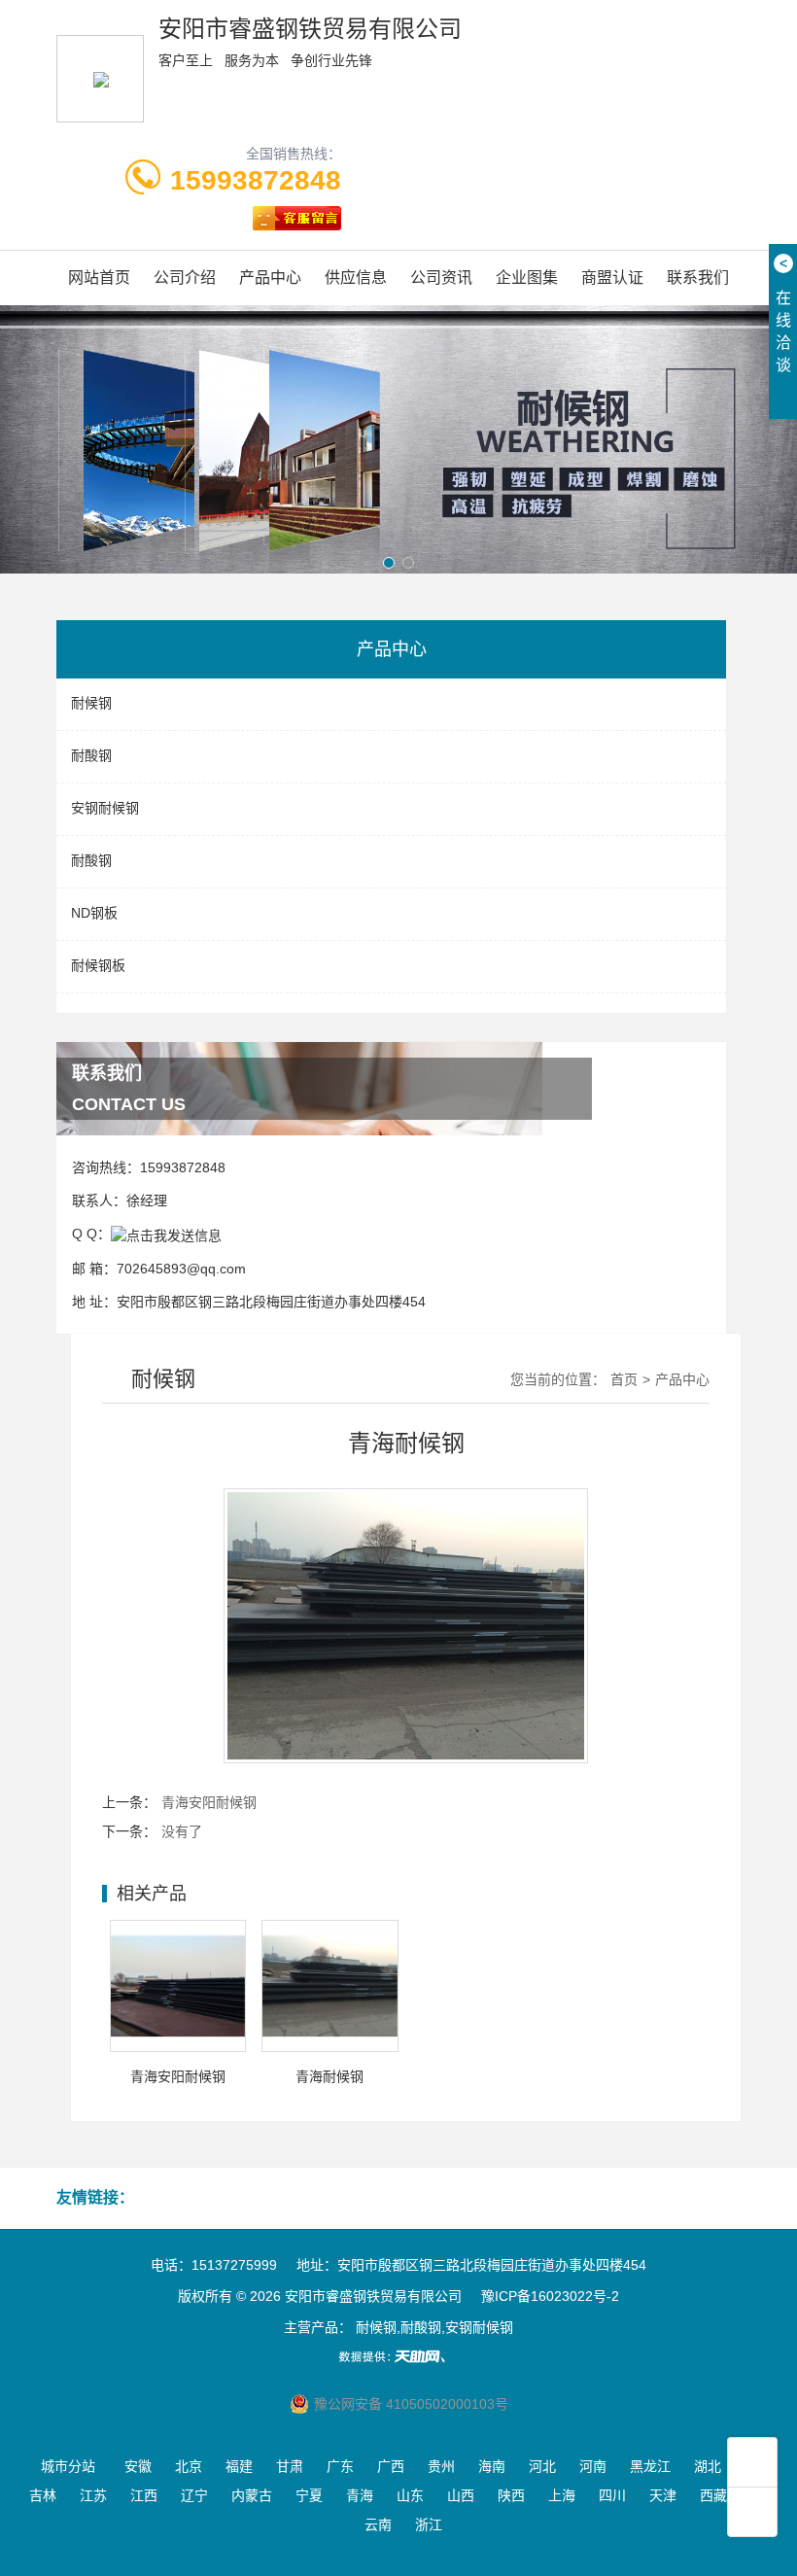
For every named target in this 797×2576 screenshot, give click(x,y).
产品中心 (270, 278)
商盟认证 (612, 278)
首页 (624, 1379)
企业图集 (527, 278)
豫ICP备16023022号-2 (550, 2296)
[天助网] (398, 2356)
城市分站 (68, 2466)
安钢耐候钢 (105, 808)
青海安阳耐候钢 (209, 1802)
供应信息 (356, 278)
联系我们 (698, 278)
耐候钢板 (98, 965)
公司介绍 (185, 278)
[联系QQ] (166, 1234)
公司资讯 (441, 278)
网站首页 (99, 278)
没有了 (182, 1831)
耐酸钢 (91, 755)
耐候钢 (91, 703)
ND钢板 (94, 913)
